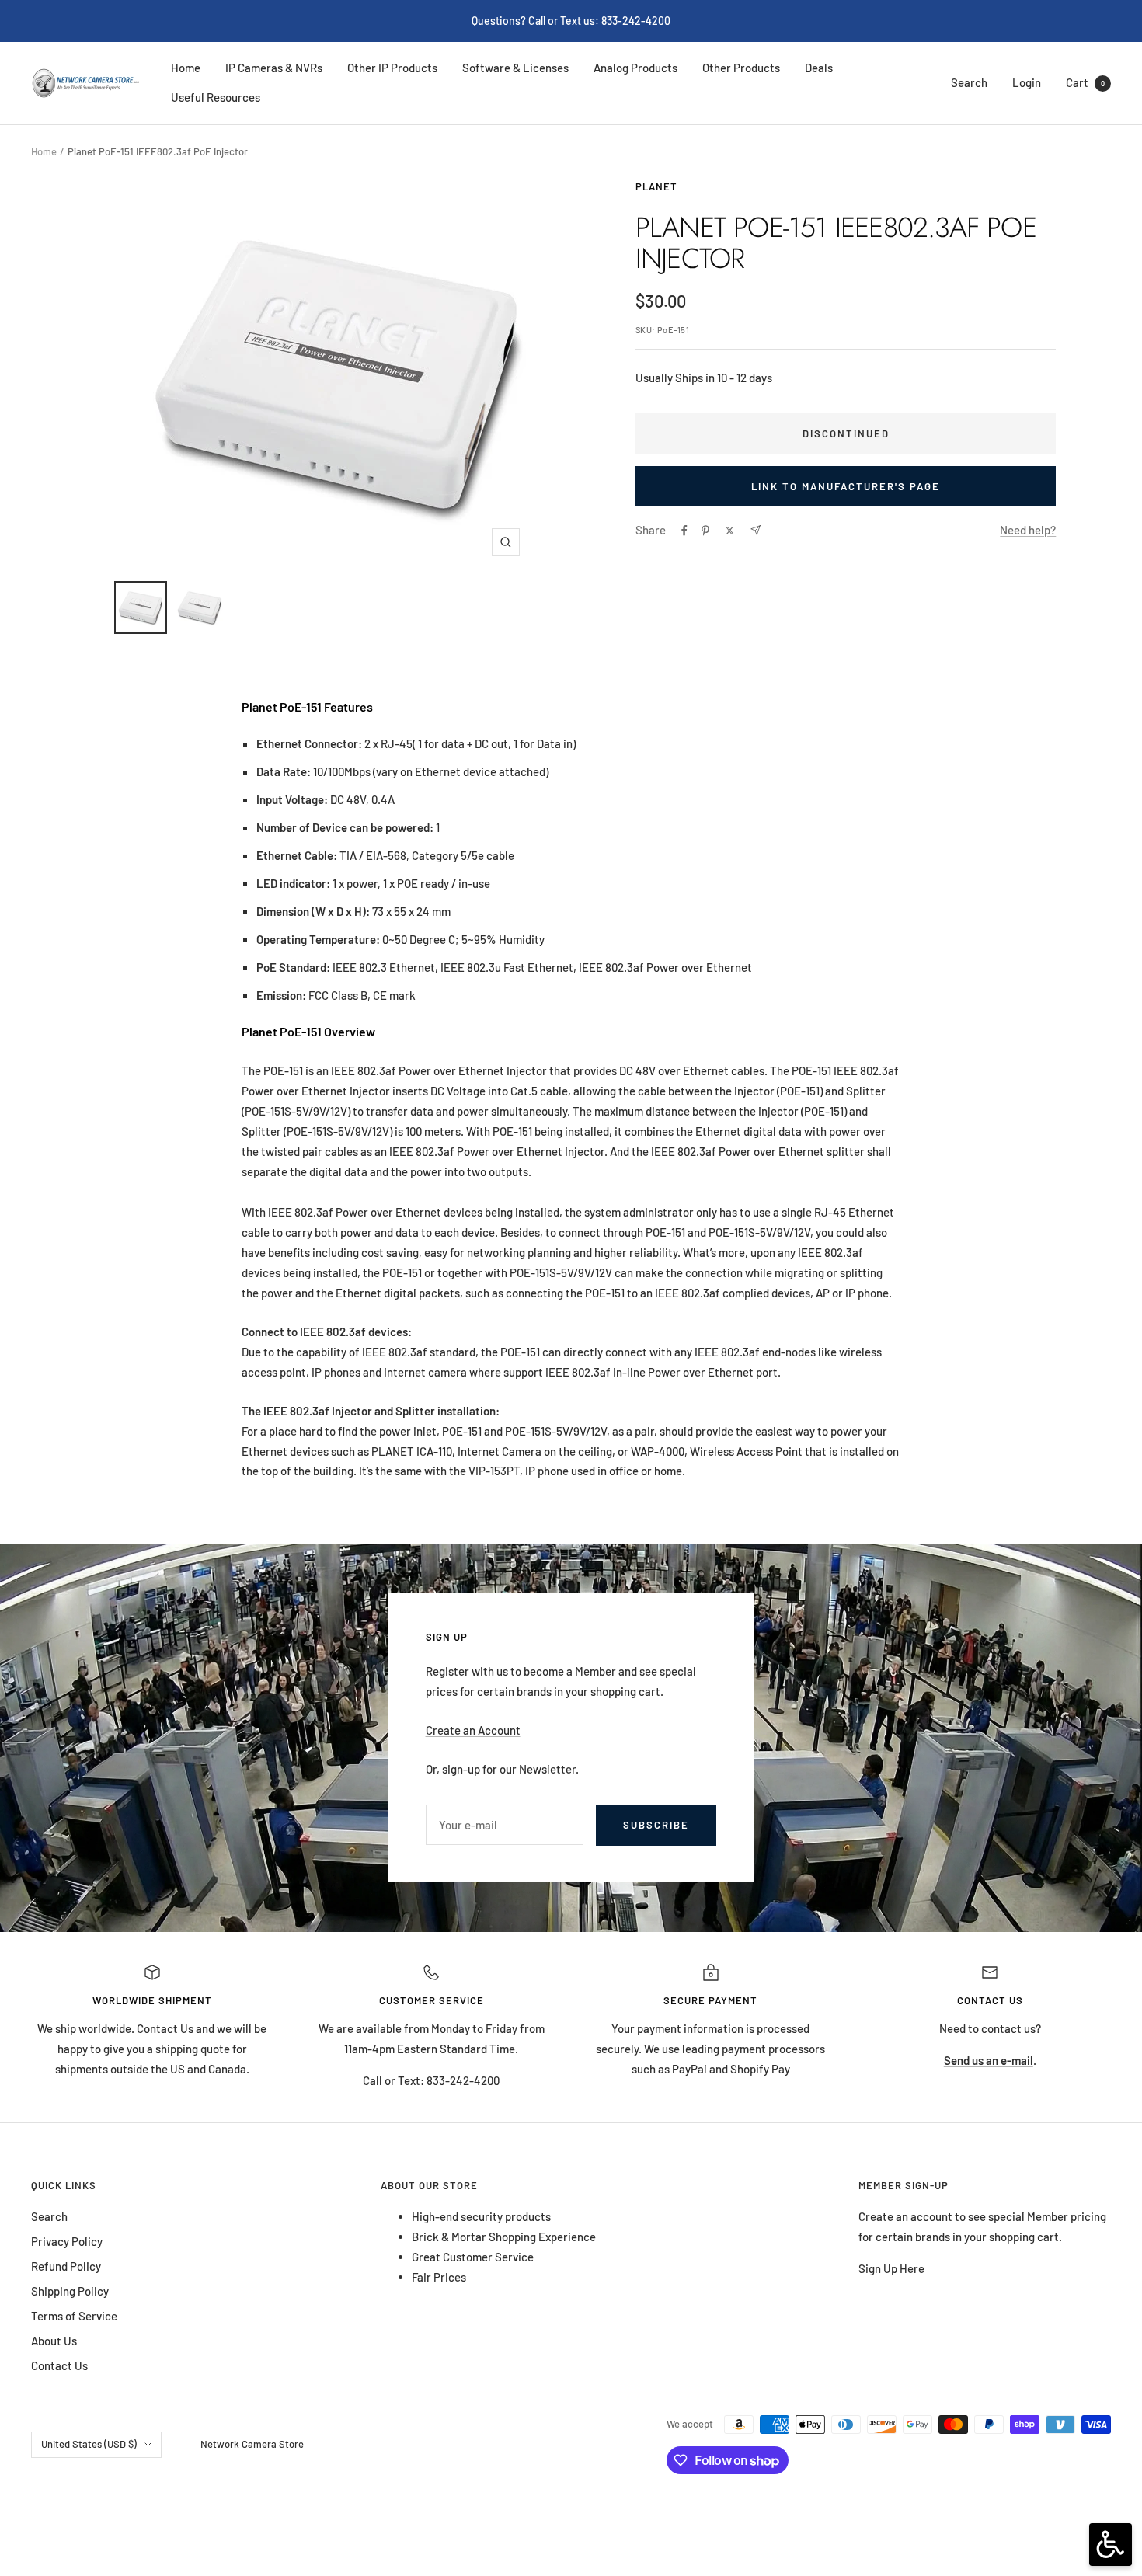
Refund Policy (66, 2266)
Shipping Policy (70, 2291)
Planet (656, 186)
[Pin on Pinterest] (705, 531)
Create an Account (473, 1730)
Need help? (1028, 530)
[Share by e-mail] (756, 530)
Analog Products (635, 68)
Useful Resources (216, 97)
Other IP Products (392, 68)
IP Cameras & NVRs (274, 68)
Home (186, 68)
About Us (54, 2341)
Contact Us (166, 2028)
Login (1027, 82)
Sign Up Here (891, 2268)
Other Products (741, 68)
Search (969, 82)
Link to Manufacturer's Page (846, 486)
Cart (1085, 82)
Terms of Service (74, 2316)
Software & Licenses (515, 68)
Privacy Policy (67, 2241)
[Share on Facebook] (684, 531)
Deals (819, 68)
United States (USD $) (89, 2444)
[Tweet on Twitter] (730, 531)
